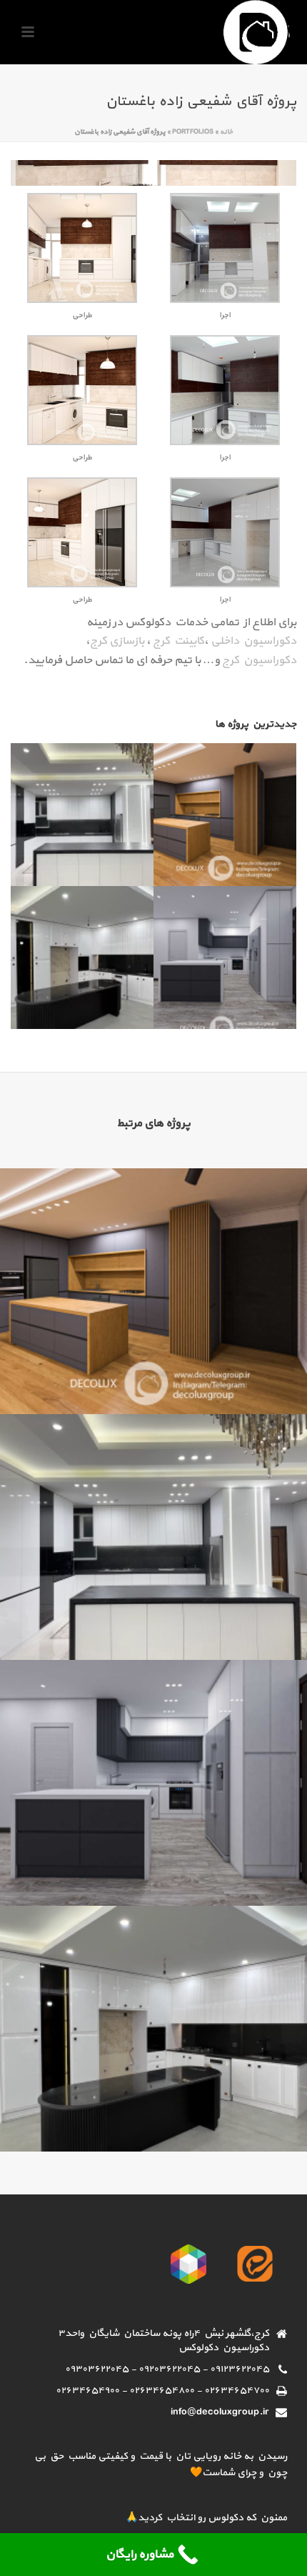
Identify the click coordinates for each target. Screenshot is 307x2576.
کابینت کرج (178, 641)
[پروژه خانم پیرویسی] (99, 802)
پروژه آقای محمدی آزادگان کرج (154, 1868)
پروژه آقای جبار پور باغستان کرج (153, 1376)
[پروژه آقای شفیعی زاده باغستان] (153, 172)
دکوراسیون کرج (259, 660)
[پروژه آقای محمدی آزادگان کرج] (242, 945)
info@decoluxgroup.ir (220, 2412)
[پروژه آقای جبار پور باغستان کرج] (242, 802)
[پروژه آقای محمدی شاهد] (99, 945)
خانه (226, 132)
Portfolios (193, 132)
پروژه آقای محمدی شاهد (154, 2113)
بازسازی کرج (117, 641)
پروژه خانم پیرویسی (154, 1622)
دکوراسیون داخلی (253, 641)
